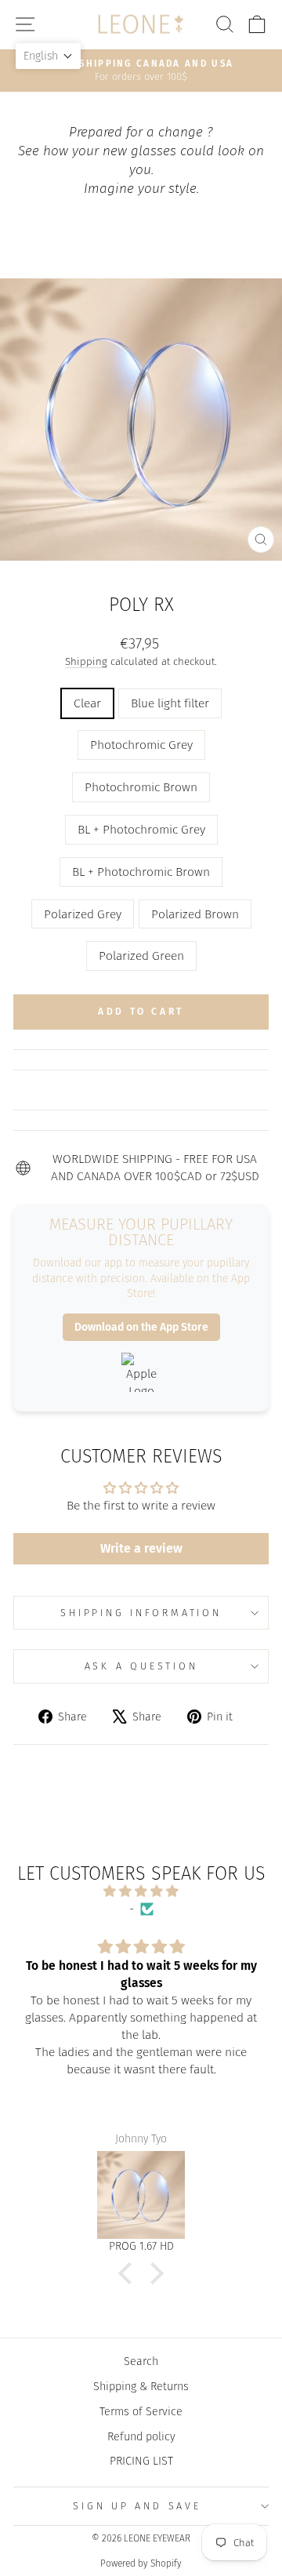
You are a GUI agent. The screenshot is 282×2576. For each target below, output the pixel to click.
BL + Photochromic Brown (141, 872)
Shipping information (141, 1613)
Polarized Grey (83, 914)
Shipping (86, 662)
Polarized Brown (195, 914)
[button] (129, 2273)
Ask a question (141, 1666)
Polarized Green (141, 956)
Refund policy (141, 2436)
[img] (141, 1891)
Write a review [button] (141, 1548)
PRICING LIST (141, 2461)
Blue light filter (170, 703)
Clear (87, 703)
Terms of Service (141, 2411)
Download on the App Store (141, 1327)
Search (141, 2361)
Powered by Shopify (141, 2563)
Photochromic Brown (141, 787)
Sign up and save (137, 2506)
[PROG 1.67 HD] (141, 2195)
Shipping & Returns (141, 2386)
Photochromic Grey (141, 745)
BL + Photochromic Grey (141, 829)
